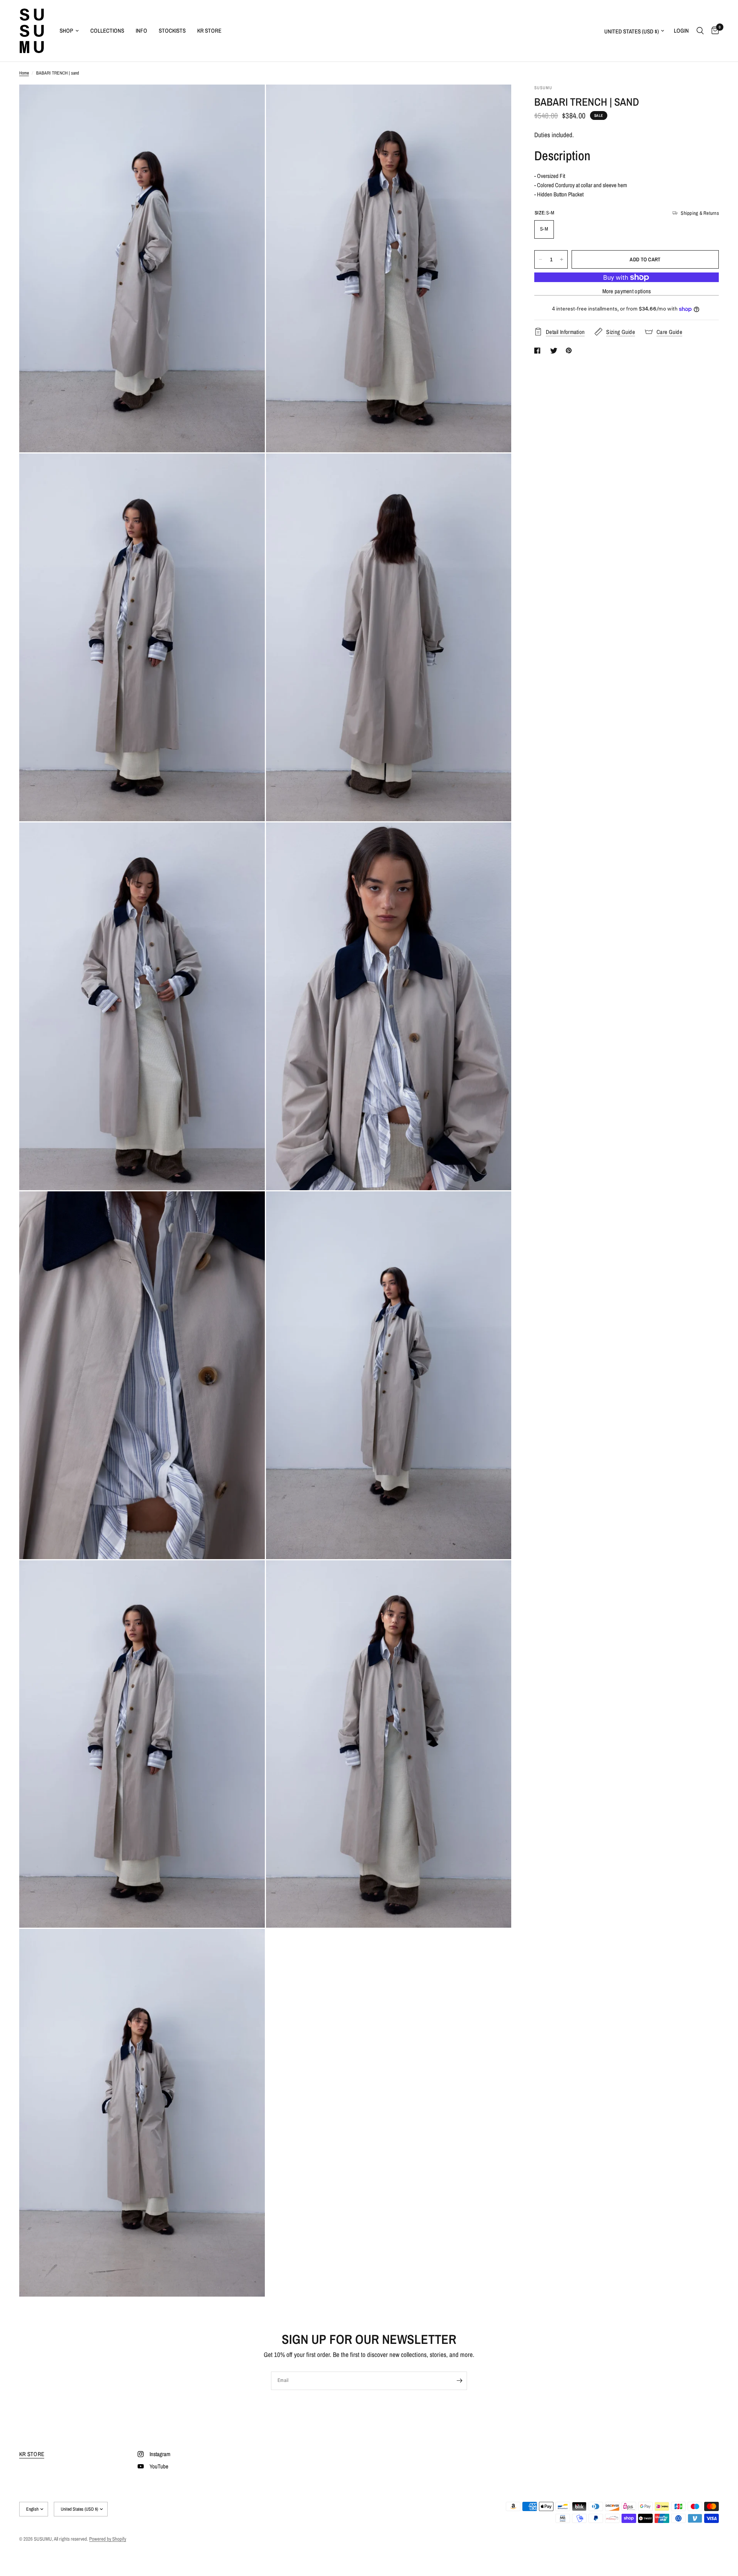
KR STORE (209, 31)
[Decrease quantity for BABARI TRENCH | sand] (540, 259)
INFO (141, 31)
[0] (713, 31)
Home (24, 73)
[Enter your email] (459, 2381)
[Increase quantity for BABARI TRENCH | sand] (562, 259)
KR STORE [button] (32, 2454)
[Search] (700, 31)
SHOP (66, 31)
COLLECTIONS (107, 31)
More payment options (627, 291)
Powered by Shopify (108, 2539)
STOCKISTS (172, 31)
